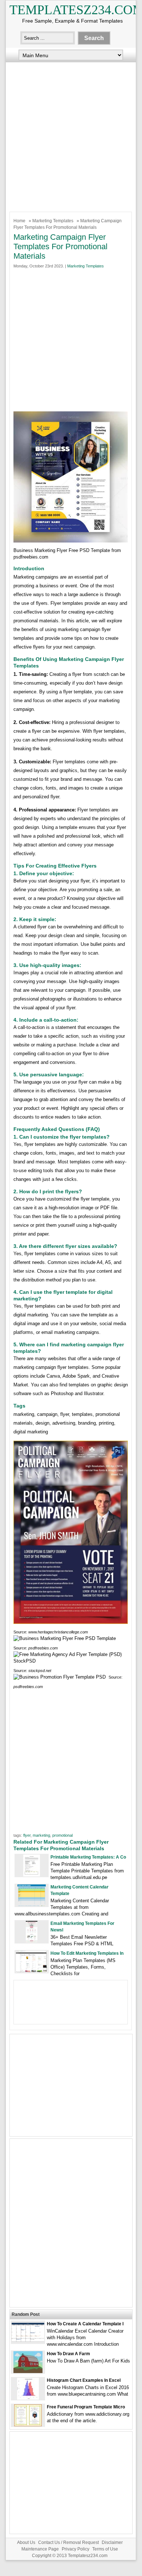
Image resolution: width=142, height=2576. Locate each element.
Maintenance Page (40, 2549)
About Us (26, 2542)
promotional (62, 1835)
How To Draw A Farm (68, 2354)
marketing (41, 1835)
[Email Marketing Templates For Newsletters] (32, 1941)
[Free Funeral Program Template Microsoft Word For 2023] (28, 2425)
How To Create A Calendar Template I (85, 2324)
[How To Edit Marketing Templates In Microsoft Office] (32, 1971)
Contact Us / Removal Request (68, 2542)
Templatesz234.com (88, 2556)
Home (19, 221)
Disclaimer (112, 2542)
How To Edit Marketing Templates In (87, 1953)
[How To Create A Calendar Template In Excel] (28, 2340)
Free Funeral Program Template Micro (86, 2407)
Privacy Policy (76, 2549)
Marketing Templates (53, 221)
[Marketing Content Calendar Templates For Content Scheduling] (32, 1905)
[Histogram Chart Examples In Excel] (28, 2398)
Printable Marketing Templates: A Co (88, 1857)
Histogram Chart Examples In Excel (84, 2380)
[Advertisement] (71, 135)
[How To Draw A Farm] (28, 2371)
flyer (27, 1835)
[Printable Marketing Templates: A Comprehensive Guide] (32, 1875)
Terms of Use (105, 2549)
